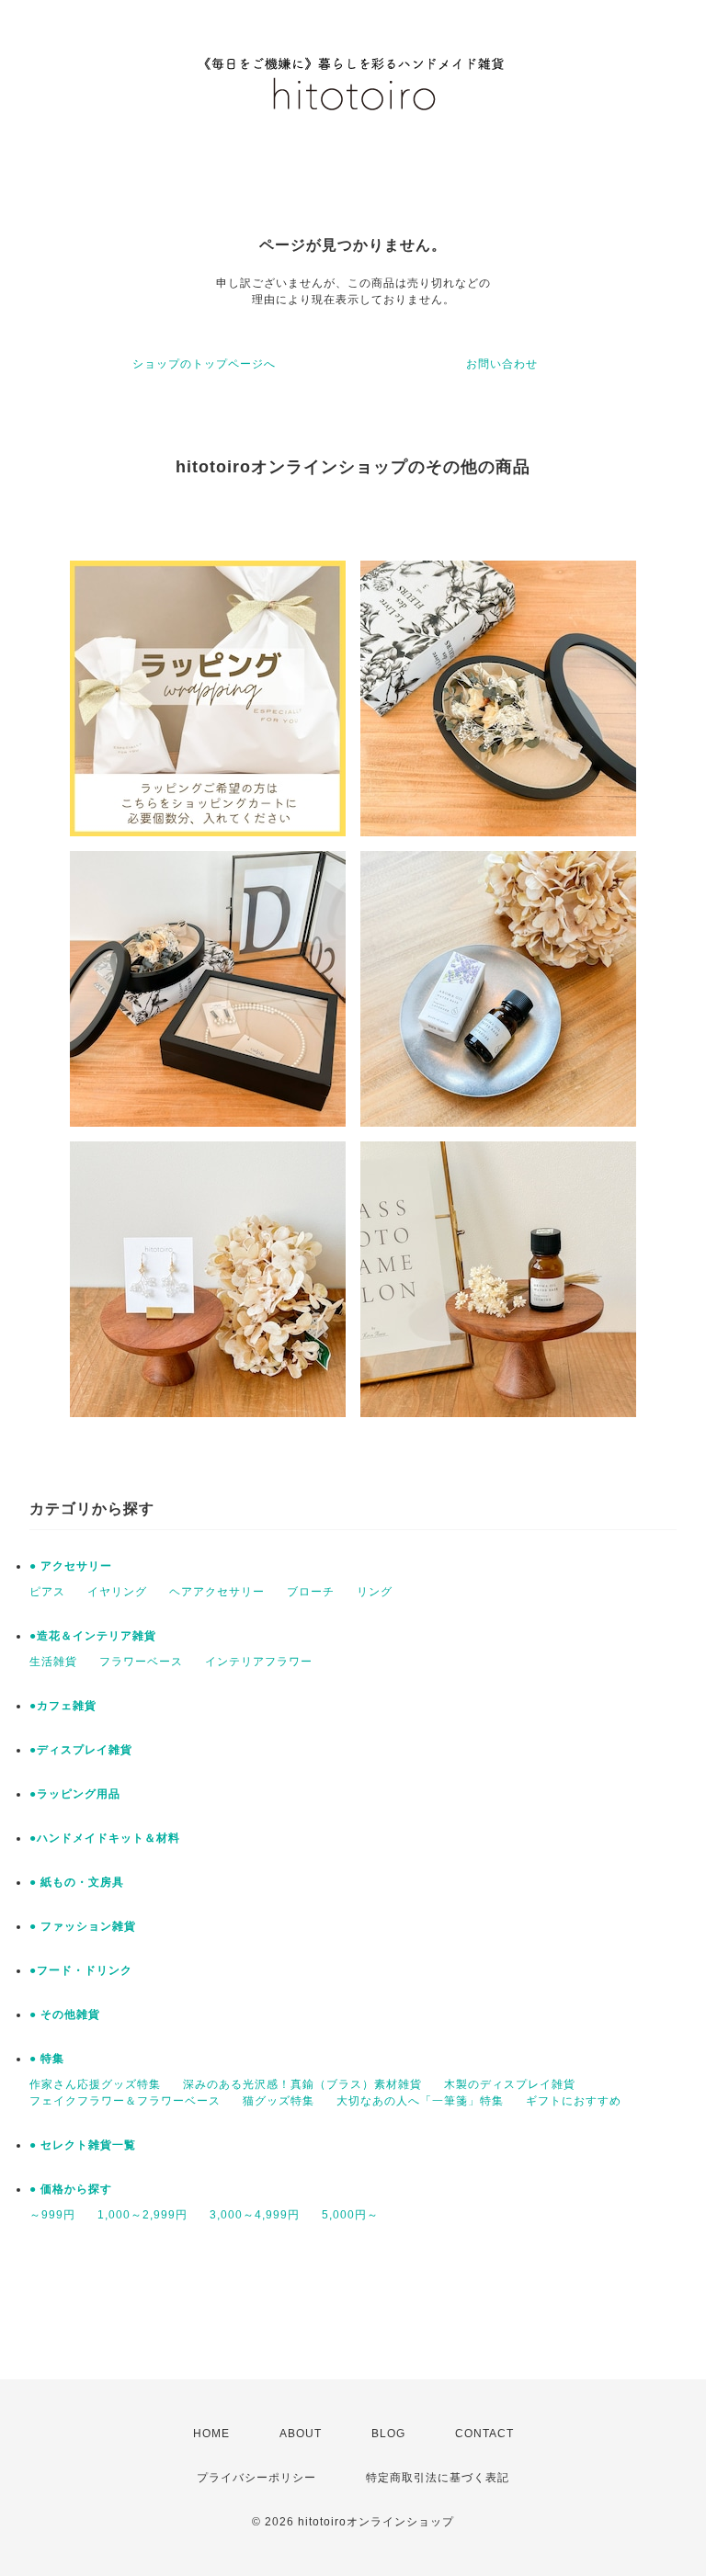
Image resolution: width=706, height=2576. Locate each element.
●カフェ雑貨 (63, 1706)
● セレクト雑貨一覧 (83, 2145)
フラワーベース (141, 1662)
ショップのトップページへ (204, 364)
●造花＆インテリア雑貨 (93, 1636)
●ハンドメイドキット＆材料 (105, 1838)
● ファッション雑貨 (83, 1926)
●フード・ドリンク (81, 1970)
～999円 (52, 2215)
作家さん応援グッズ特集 (95, 2084)
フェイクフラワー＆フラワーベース (125, 2101)
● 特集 (47, 2059)
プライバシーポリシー (256, 2478)
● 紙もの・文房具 (77, 1882)
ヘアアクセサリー (217, 1592)
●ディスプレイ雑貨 (81, 1750)
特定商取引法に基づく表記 (438, 2478)
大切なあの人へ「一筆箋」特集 (420, 2101)
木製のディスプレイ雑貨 (510, 2084)
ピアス (47, 1592)
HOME (211, 2434)
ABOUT (301, 2434)
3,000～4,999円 (255, 2215)
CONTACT (484, 2434)
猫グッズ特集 (279, 2101)
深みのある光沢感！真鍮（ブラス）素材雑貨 (302, 2084)
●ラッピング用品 (75, 1794)
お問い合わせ (502, 364)
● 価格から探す (71, 2189)
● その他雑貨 (65, 2014)
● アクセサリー (71, 1566)
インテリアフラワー (259, 1662)
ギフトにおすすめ (574, 2101)
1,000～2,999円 (142, 2215)
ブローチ (311, 1592)
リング (375, 1592)
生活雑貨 (53, 1662)
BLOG (388, 2434)
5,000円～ (350, 2215)
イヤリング (117, 1592)
